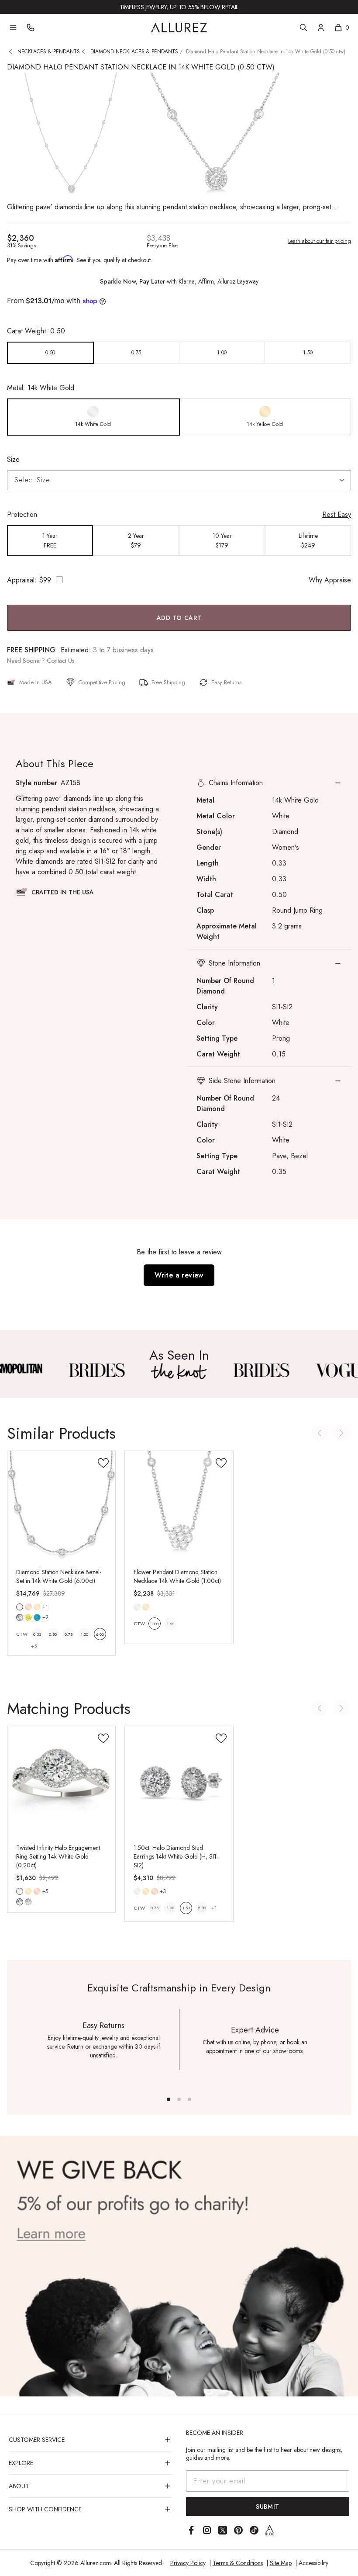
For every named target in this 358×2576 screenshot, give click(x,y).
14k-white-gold (20, 1607)
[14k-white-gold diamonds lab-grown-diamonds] (20, 1891)
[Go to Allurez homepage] (179, 28)
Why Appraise (330, 580)
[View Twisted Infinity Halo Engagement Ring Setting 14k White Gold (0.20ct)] (61, 1780)
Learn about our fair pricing (320, 241)
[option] (50, 353)
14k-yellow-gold (37, 1607)
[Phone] (31, 28)
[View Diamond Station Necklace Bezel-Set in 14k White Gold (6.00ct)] (61, 1505)
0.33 (37, 1634)
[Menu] (13, 28)
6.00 (100, 1634)
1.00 (84, 1634)
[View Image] (96, 1370)
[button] (269, 783)
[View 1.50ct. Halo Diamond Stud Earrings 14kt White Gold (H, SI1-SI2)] (179, 1780)
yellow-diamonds (28, 1617)
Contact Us (60, 661)
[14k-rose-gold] (28, 1607)
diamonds (20, 1617)
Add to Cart (179, 618)
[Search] (303, 28)
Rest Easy (337, 514)
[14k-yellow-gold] (37, 1607)
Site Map (281, 2563)
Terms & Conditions (238, 2563)
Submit (268, 2507)
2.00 (202, 1908)
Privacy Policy (188, 2563)
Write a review (179, 1275)
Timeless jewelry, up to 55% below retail (179, 7)
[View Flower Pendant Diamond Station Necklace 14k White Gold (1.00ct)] (179, 1505)
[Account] (321, 28)
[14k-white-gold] (137, 1607)
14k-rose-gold (28, 1607)
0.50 (53, 1634)
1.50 (170, 1624)
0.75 (69, 1634)
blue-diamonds (37, 1617)
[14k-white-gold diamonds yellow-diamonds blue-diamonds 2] (20, 1607)
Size (13, 459)
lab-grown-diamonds (28, 1902)
